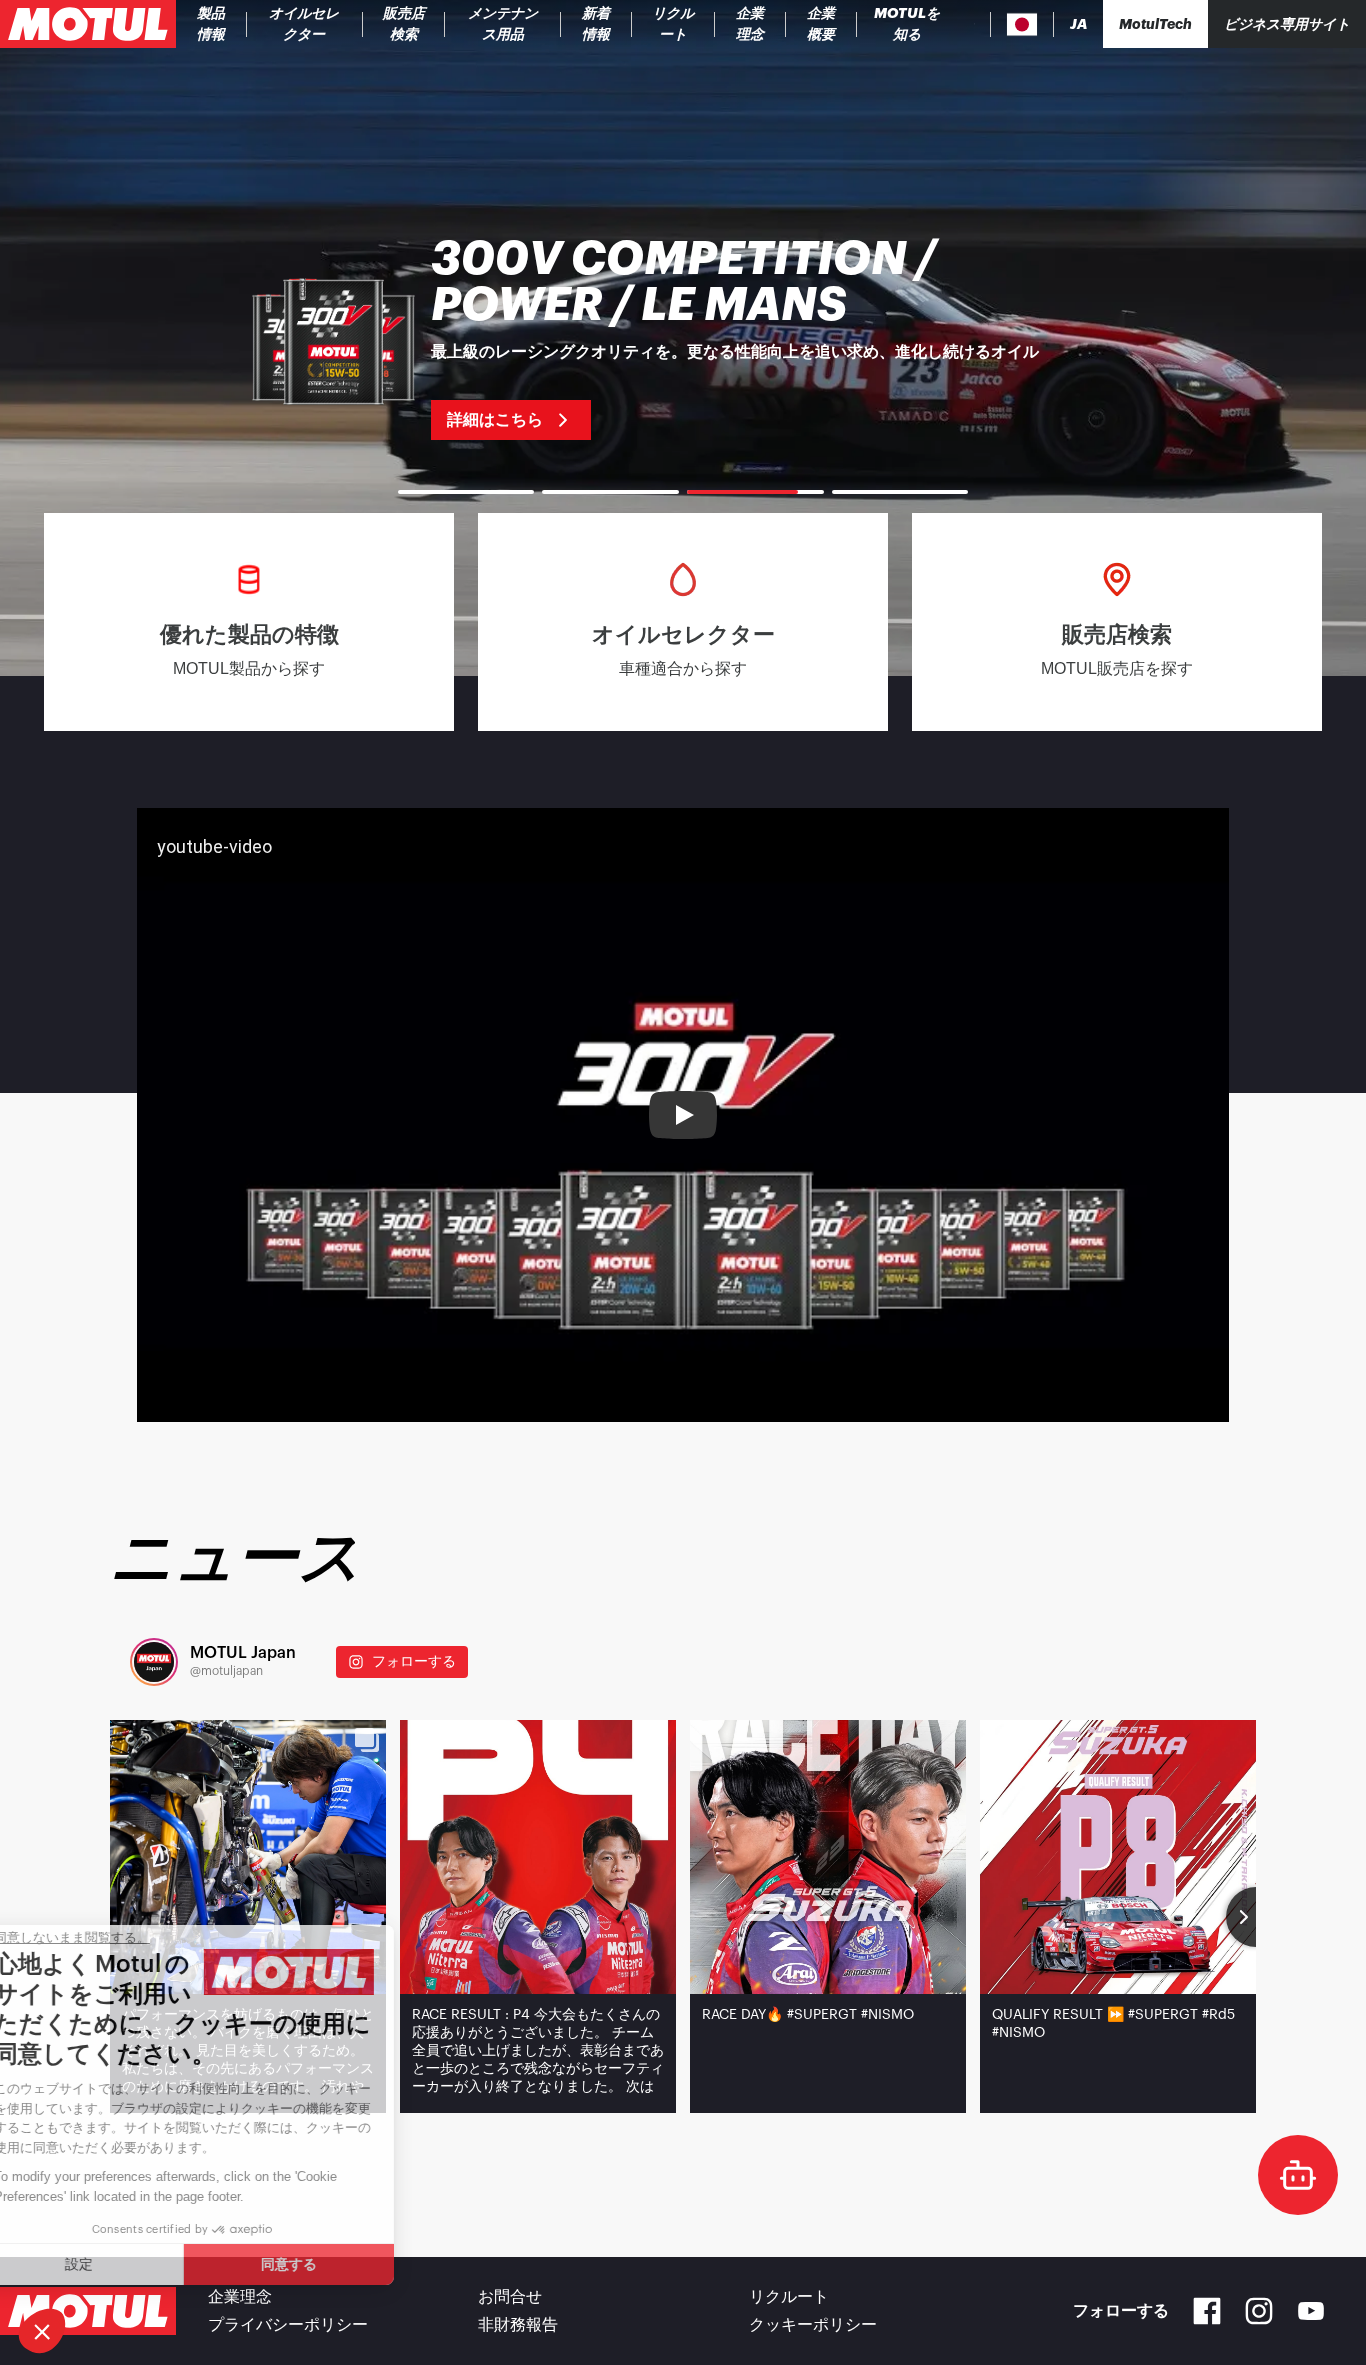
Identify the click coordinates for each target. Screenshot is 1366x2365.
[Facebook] (1207, 2311)
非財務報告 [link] (518, 2325)
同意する (335, 2264)
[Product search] (974, 24)
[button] (42, 2331)
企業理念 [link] (240, 2297)
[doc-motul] (1298, 2175)
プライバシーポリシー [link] (288, 2325)
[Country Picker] (1022, 24)
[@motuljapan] (154, 1662)
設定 (125, 2264)
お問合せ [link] (510, 2297)
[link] (404, 24)
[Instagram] (1259, 2311)
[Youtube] (1311, 2311)
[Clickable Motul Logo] (88, 24)
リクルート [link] (789, 2297)
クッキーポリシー (813, 2325)
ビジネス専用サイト (1287, 24)
